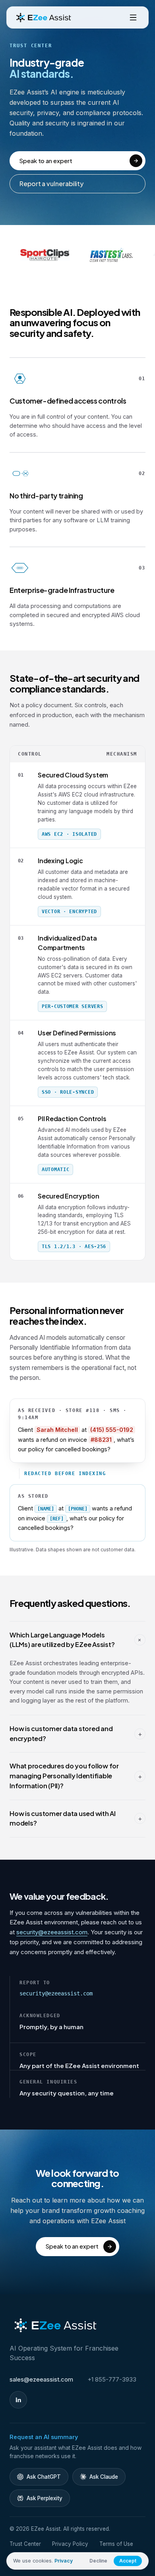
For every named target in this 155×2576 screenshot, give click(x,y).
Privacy (64, 2561)
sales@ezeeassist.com (41, 2379)
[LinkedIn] (18, 2400)
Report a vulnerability (51, 184)
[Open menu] (133, 17)
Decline (98, 2561)
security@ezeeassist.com (52, 1932)
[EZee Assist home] (44, 17)
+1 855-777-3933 (112, 2379)
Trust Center (25, 2544)
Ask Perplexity (45, 2498)
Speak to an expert (46, 161)
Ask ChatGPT (44, 2477)
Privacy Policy (70, 2544)
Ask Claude (104, 2477)
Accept (128, 2561)
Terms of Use (116, 2544)
